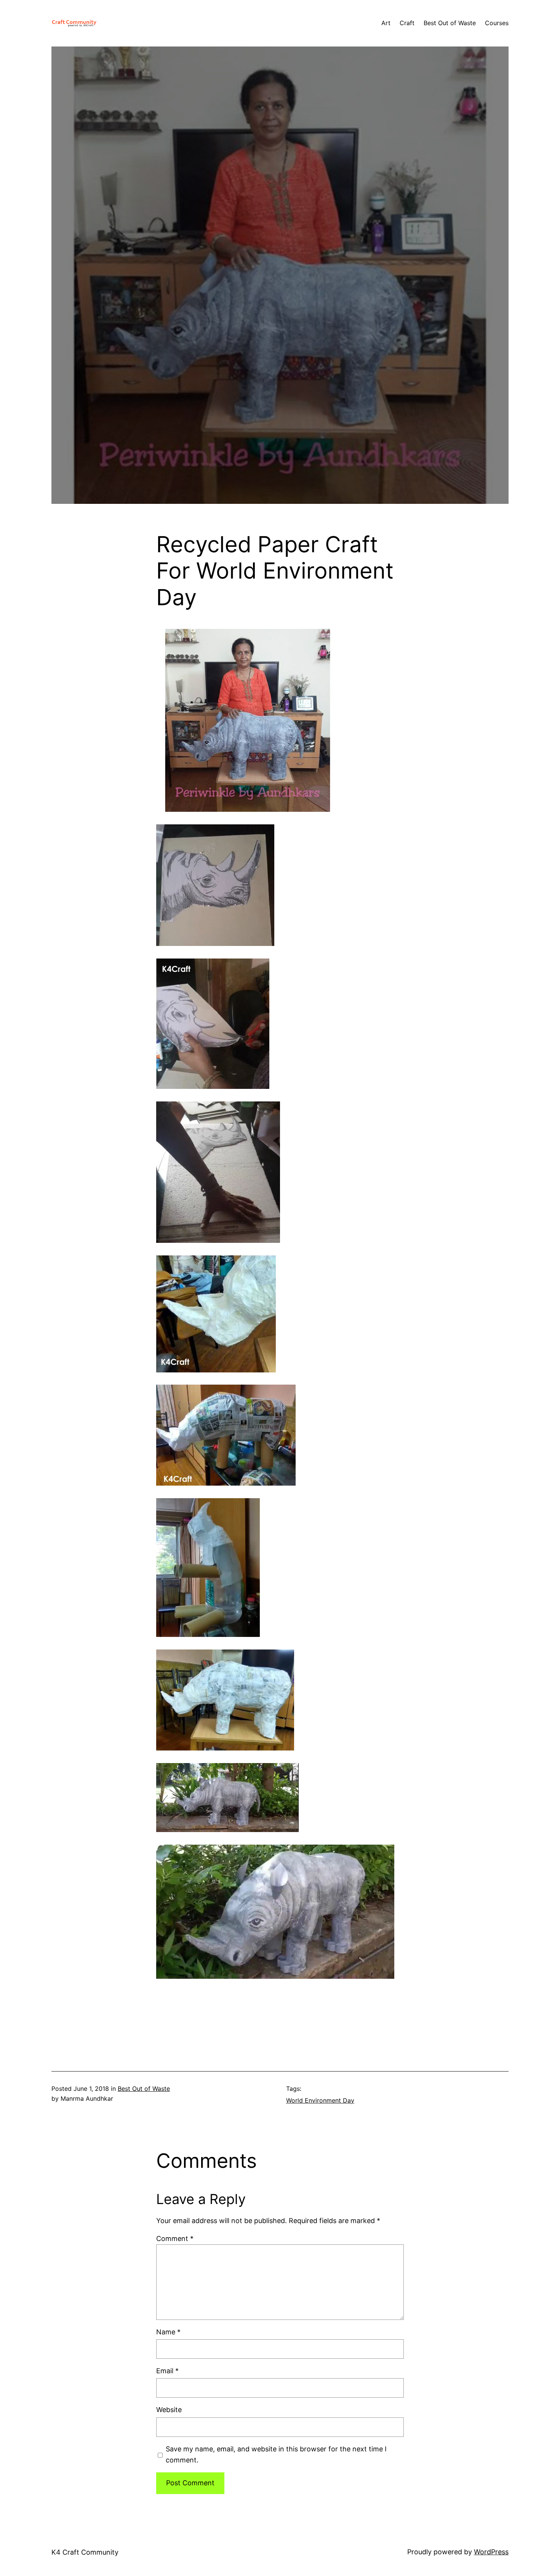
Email (167, 2371)
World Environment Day (320, 2100)
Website (169, 2410)
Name (168, 2332)
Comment (175, 2239)
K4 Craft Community (85, 2552)
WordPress (491, 2552)
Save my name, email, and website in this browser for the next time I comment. (276, 2454)
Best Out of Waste (144, 2089)
